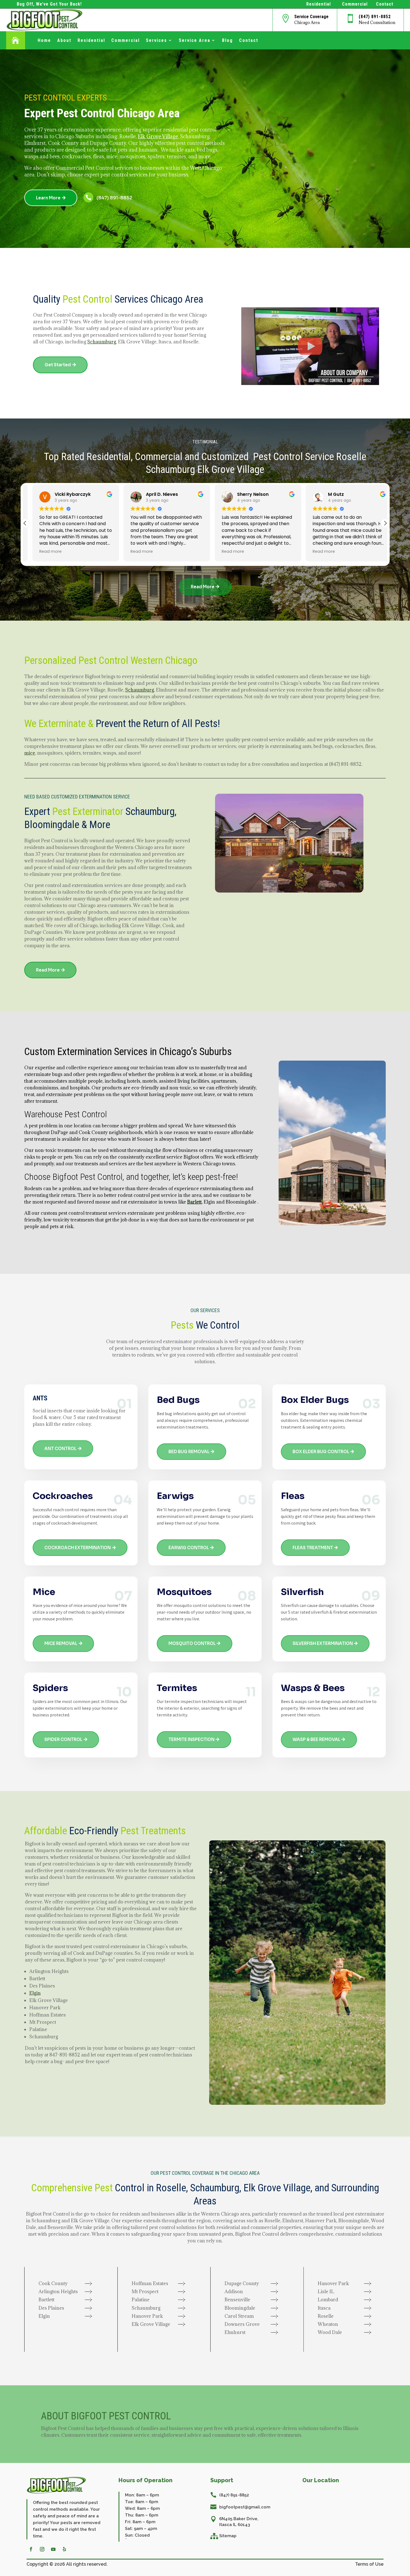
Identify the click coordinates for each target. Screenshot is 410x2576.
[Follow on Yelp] (64, 2549)
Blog (227, 40)
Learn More (48, 198)
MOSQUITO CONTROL (192, 1643)
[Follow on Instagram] (42, 2549)
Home (44, 40)
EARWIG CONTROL (189, 1548)
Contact (249, 40)
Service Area (195, 40)
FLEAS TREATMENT (313, 1548)
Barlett (194, 1202)
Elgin (35, 1993)
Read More (203, 587)
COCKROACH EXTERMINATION (78, 1548)
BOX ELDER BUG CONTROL (321, 1452)
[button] (385, 523)
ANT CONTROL (60, 1449)
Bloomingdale (52, 825)
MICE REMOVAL (61, 1643)
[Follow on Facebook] (31, 2549)
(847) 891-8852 (375, 17)
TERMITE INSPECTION (191, 1739)
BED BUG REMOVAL (189, 1452)
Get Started (58, 365)
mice (30, 753)
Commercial (126, 40)
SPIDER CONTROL (63, 1739)
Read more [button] (43, 551)
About (64, 40)
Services (156, 40)
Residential (91, 40)
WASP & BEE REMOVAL (316, 1739)
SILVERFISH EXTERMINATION (323, 1643)
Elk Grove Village (158, 136)
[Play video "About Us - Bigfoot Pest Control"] (310, 346)
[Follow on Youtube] (53, 2549)
